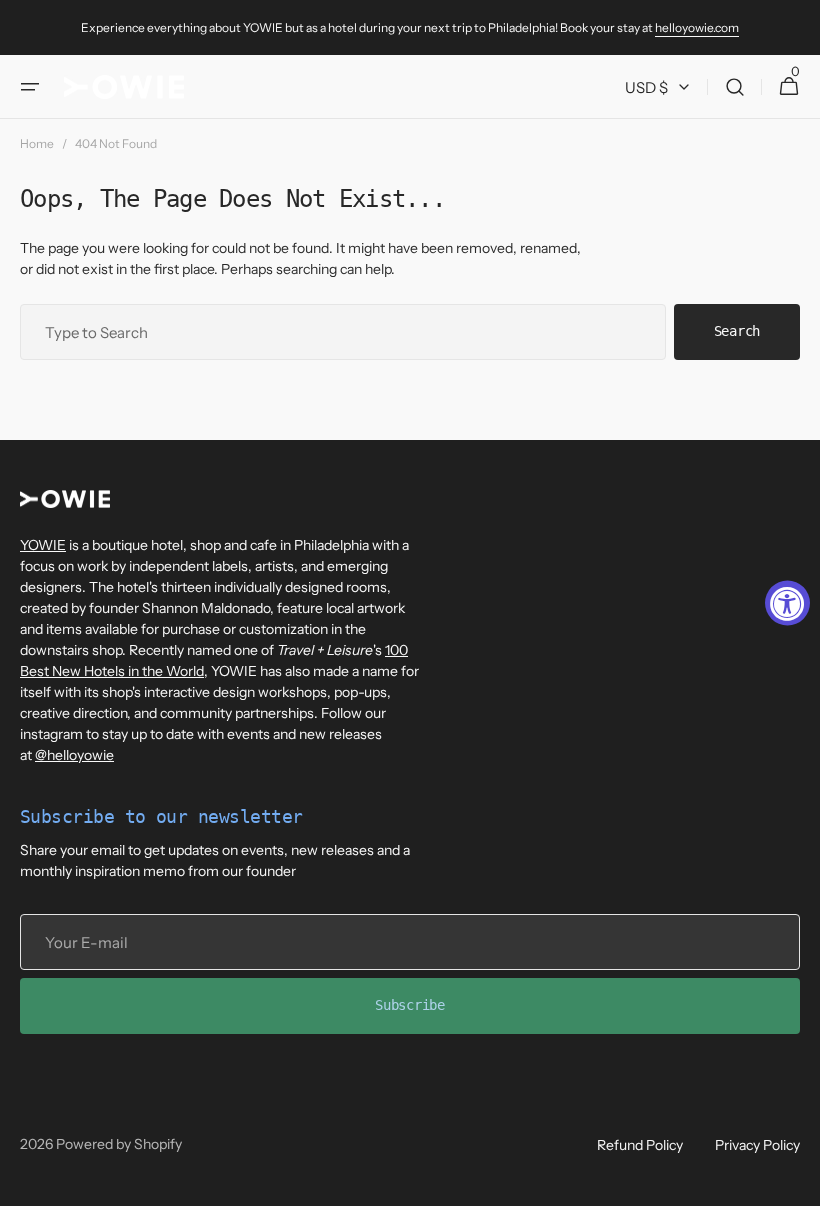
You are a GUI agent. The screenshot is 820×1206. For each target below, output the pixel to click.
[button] (30, 87)
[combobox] (343, 332)
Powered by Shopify (119, 1144)
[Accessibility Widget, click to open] (787, 603)
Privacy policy (757, 1145)
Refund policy (640, 1145)
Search (737, 331)
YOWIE (43, 545)
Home (37, 143)
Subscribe (409, 1005)
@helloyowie (74, 755)
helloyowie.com (697, 27)
